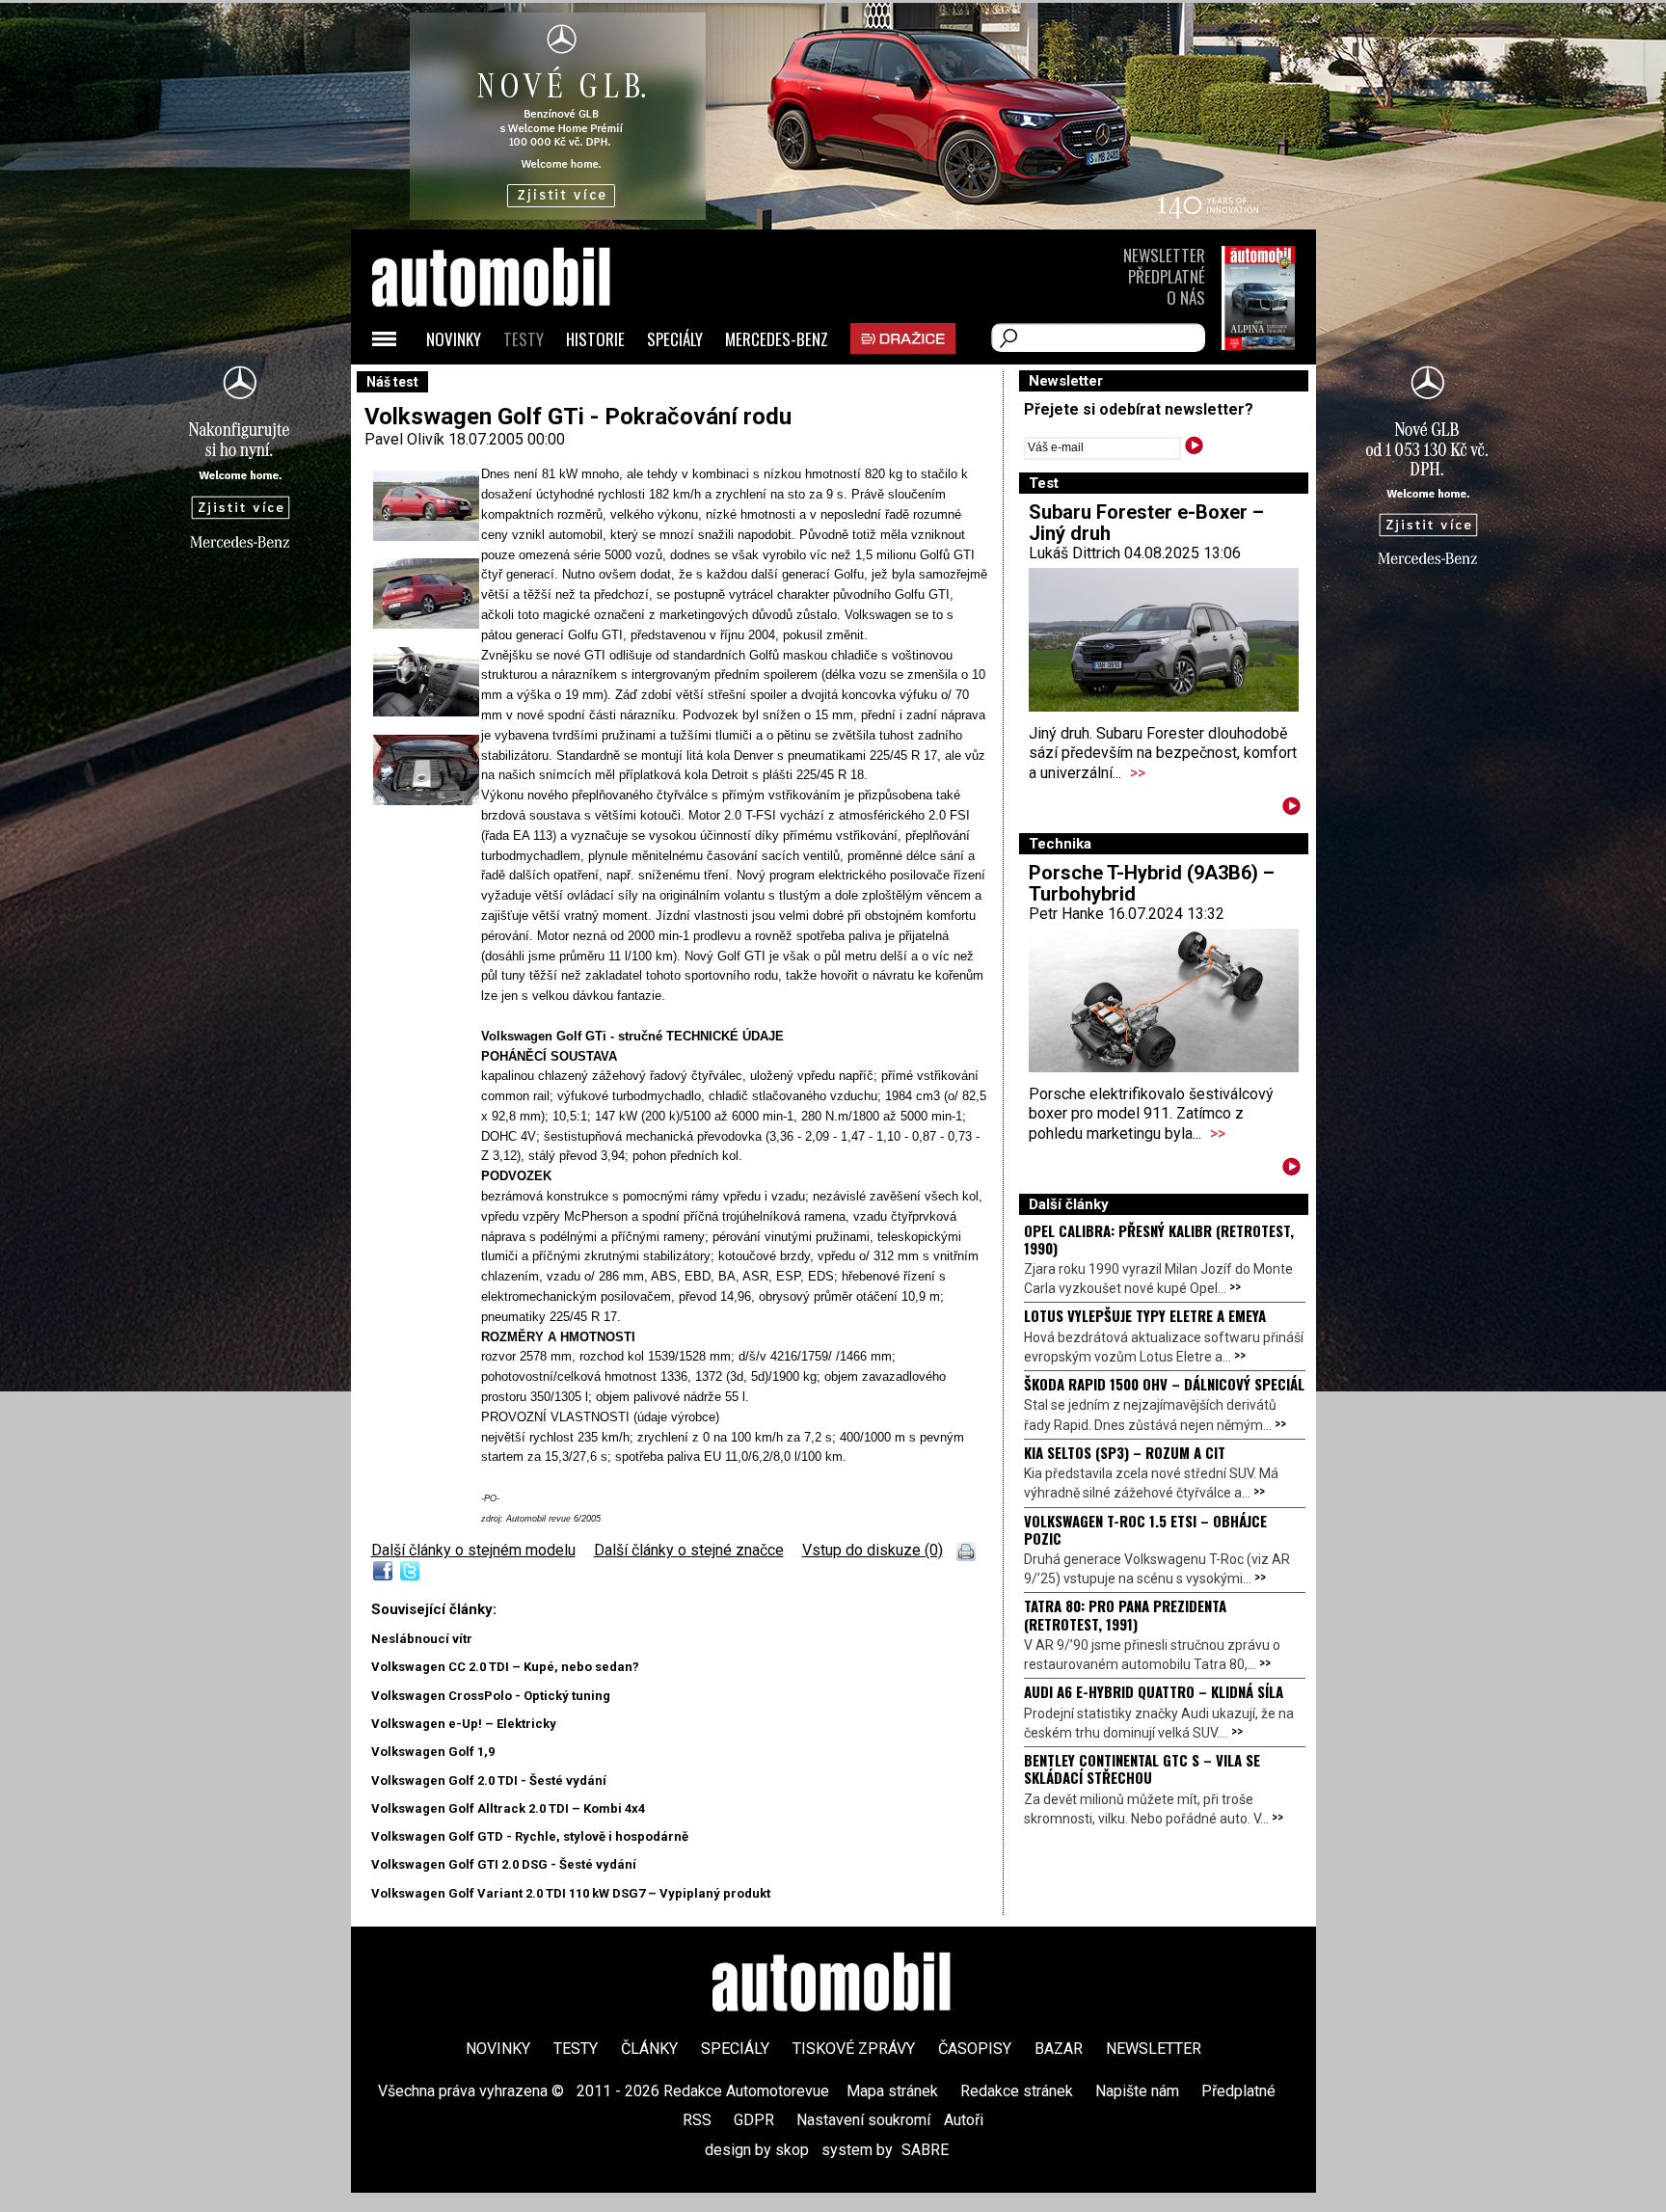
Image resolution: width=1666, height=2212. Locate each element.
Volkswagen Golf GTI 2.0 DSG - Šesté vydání (504, 1864)
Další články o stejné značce (689, 1550)
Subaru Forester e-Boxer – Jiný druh (1146, 523)
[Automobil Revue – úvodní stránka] (517, 386)
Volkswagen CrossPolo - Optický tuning (491, 1696)
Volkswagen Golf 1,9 (433, 1752)
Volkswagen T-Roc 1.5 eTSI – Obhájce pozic (1145, 1529)
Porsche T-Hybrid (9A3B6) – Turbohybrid (1152, 883)
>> (1138, 773)
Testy (524, 339)
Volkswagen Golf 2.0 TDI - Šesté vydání (489, 1780)
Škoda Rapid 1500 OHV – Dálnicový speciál (1164, 1384)
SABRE (925, 2150)
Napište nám (1137, 2091)
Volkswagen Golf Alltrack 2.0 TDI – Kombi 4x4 (508, 1808)
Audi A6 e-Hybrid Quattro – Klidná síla (1154, 1691)
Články (649, 2049)
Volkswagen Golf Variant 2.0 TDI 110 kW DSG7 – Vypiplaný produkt (571, 1893)
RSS (697, 2120)
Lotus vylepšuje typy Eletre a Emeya (1145, 1315)
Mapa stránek (892, 2091)
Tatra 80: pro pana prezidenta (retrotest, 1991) (1125, 1614)
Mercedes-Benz (777, 339)
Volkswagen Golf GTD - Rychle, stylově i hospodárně (530, 1836)
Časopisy (975, 2049)
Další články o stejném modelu (473, 1550)
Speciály (675, 339)
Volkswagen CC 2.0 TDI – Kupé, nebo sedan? (505, 1667)
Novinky (454, 339)
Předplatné (1167, 276)
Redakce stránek (1017, 2091)
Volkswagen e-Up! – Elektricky (464, 1724)
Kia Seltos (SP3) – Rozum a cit (1125, 1452)
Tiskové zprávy (854, 2049)
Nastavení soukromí (863, 2120)
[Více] (1291, 809)
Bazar (1059, 2049)
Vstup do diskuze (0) (873, 1550)
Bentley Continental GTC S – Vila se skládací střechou (1142, 1768)
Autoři (964, 2120)
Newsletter (1164, 255)
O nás (1186, 297)
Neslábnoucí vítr (422, 1639)
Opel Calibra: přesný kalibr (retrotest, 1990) (1159, 1239)
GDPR (754, 2120)
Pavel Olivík (404, 439)
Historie (595, 339)
